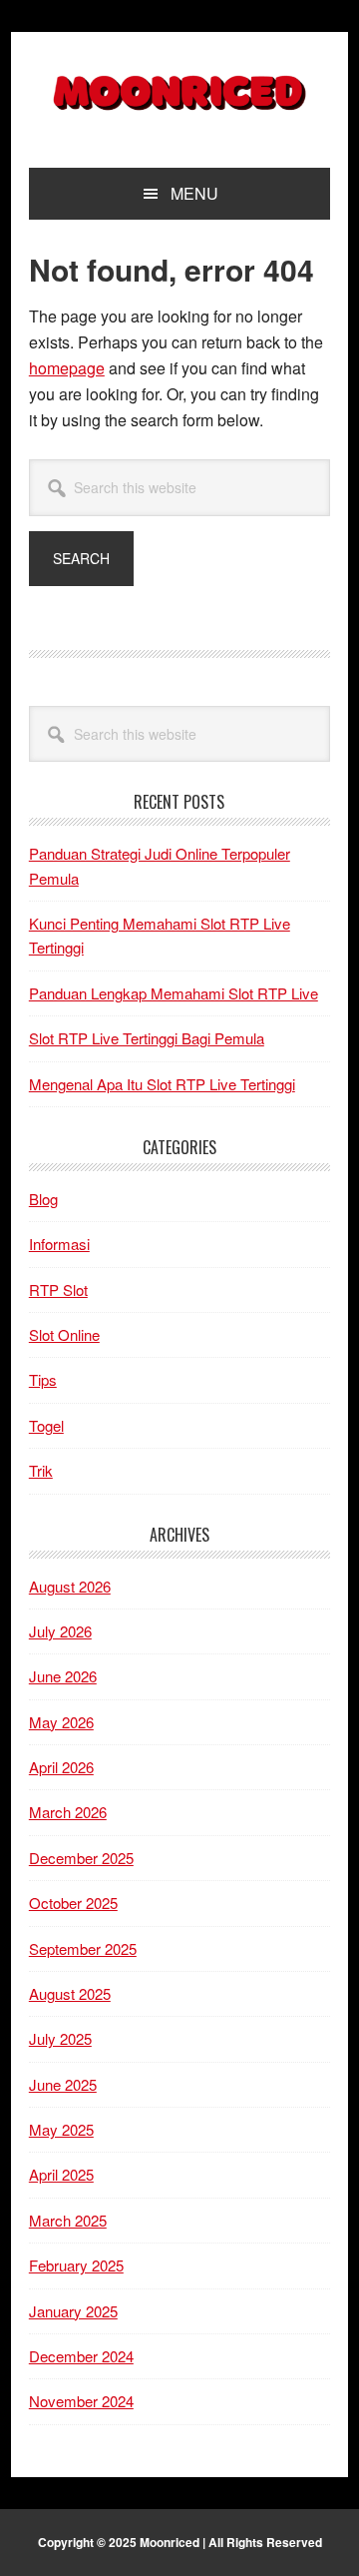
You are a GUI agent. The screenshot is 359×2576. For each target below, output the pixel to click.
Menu (194, 193)
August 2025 (70, 1993)
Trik (41, 1470)
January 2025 (73, 2311)
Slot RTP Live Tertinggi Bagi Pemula (147, 1038)
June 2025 (63, 2084)
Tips (43, 1379)
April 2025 (61, 2174)
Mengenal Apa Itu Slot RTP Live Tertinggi (162, 1084)
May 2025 (61, 2129)
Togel (46, 1425)
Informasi (59, 1244)
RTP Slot (58, 1289)
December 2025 (81, 1858)
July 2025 (60, 2038)
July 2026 (60, 1631)
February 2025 (76, 2265)
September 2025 (83, 1948)
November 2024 (81, 2401)
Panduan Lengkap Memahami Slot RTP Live (174, 993)
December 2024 (81, 2356)
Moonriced (179, 92)
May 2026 (61, 1722)
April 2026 (61, 1767)
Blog (43, 1199)
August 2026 (70, 1586)
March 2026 (68, 1812)
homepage (67, 368)
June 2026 (63, 1676)
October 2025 (73, 1903)
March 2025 (68, 2220)
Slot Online (64, 1334)
